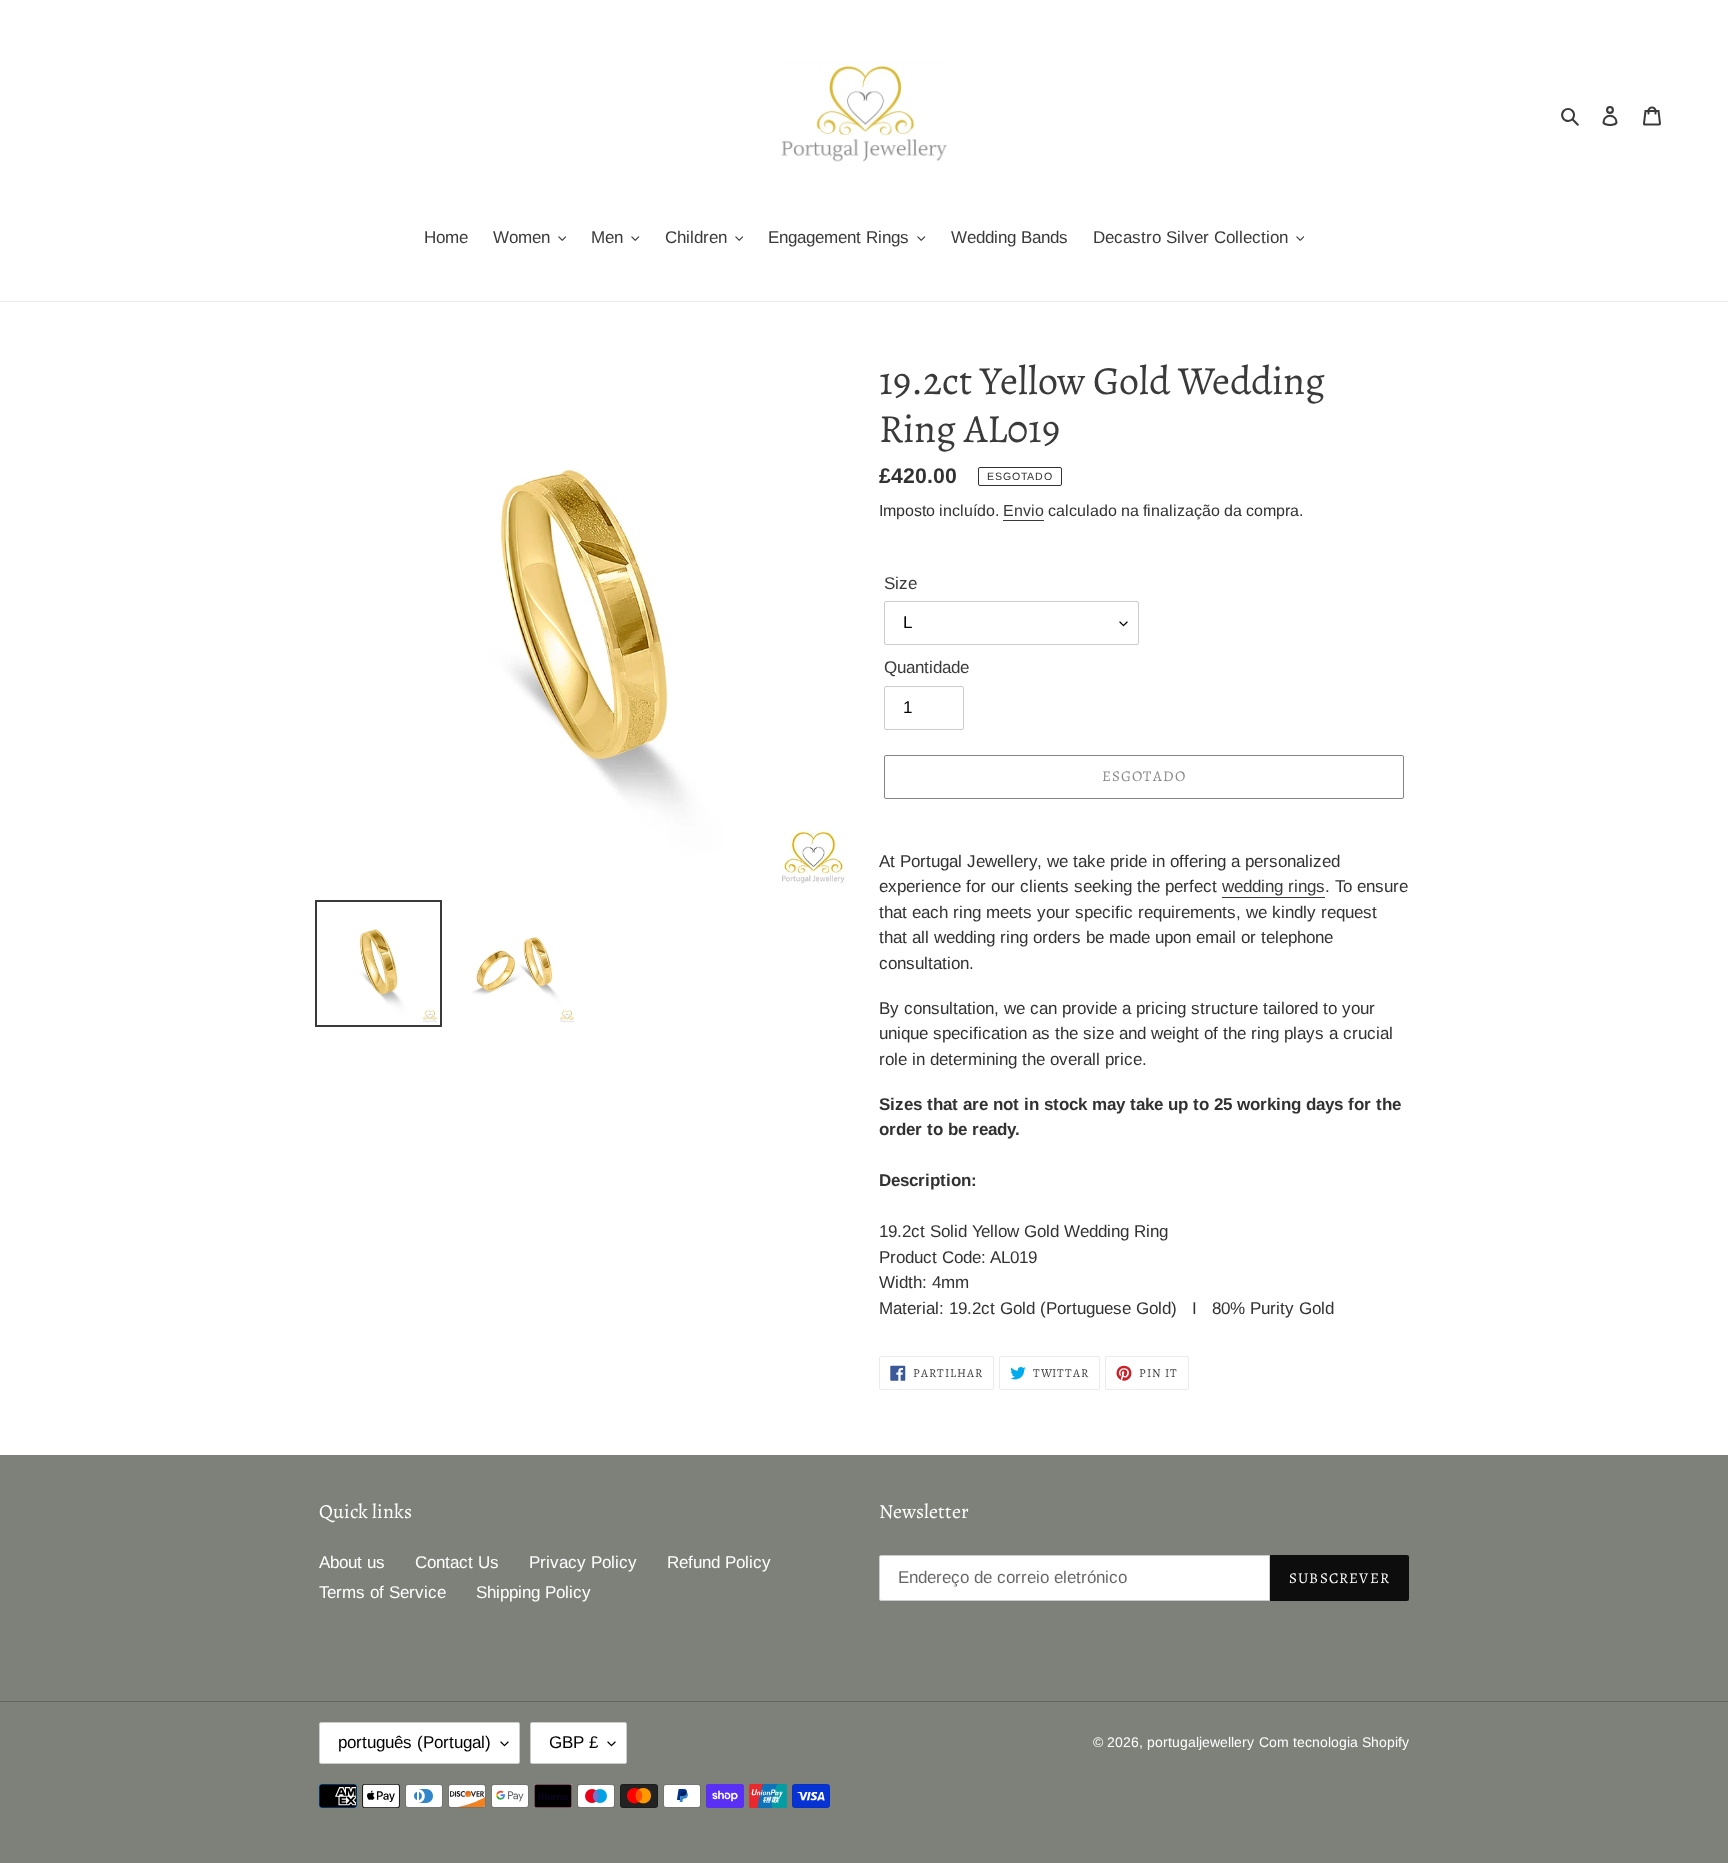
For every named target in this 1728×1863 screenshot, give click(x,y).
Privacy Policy (583, 1562)
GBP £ (573, 1742)
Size (900, 583)
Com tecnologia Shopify (1334, 1742)
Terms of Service (382, 1592)
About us (352, 1562)
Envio (1023, 510)
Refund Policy (719, 1562)
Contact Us (457, 1562)
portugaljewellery (1200, 1742)
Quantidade (926, 667)
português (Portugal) (414, 1742)
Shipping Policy (533, 1592)
